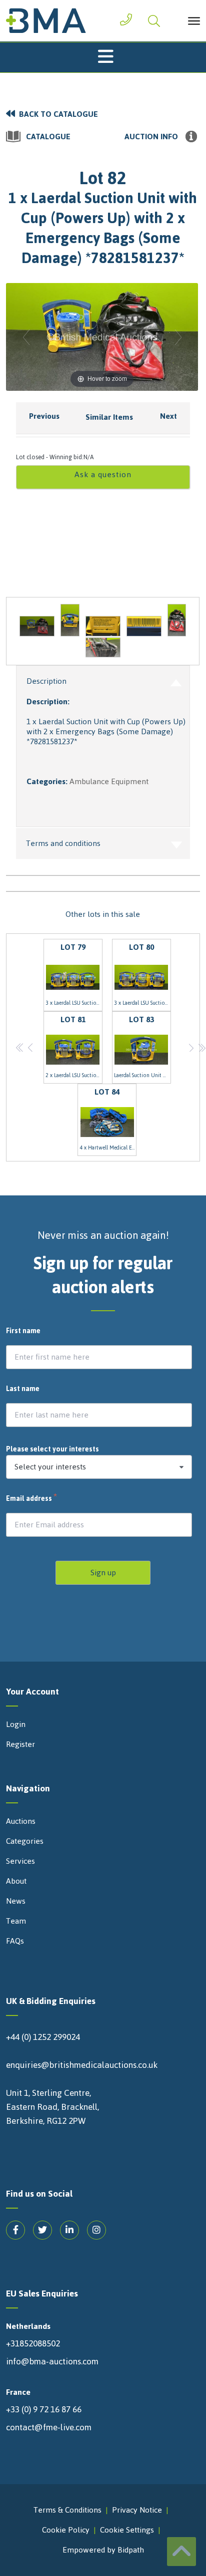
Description (46, 681)
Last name (23, 1389)
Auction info (151, 137)
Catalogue (48, 137)
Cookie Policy (66, 2530)
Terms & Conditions (67, 2510)
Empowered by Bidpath (103, 2550)
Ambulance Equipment (109, 781)
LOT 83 (142, 1046)
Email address (32, 1499)
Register (20, 1744)
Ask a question (103, 474)
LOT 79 (74, 974)
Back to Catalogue (58, 114)
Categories (25, 1841)
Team (16, 1921)
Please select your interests (52, 1449)
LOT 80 (142, 974)
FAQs (15, 1941)
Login (16, 1724)
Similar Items (109, 417)
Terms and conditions (63, 843)
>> (202, 1047)
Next (168, 416)
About (16, 1881)
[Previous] (26, 337)
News (16, 1901)
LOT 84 (108, 1119)
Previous (44, 416)
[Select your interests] (99, 1467)
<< (20, 1047)
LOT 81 (74, 1046)
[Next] (178, 337)
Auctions (21, 1821)
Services (20, 1861)
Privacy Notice (137, 2510)
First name (23, 1331)
